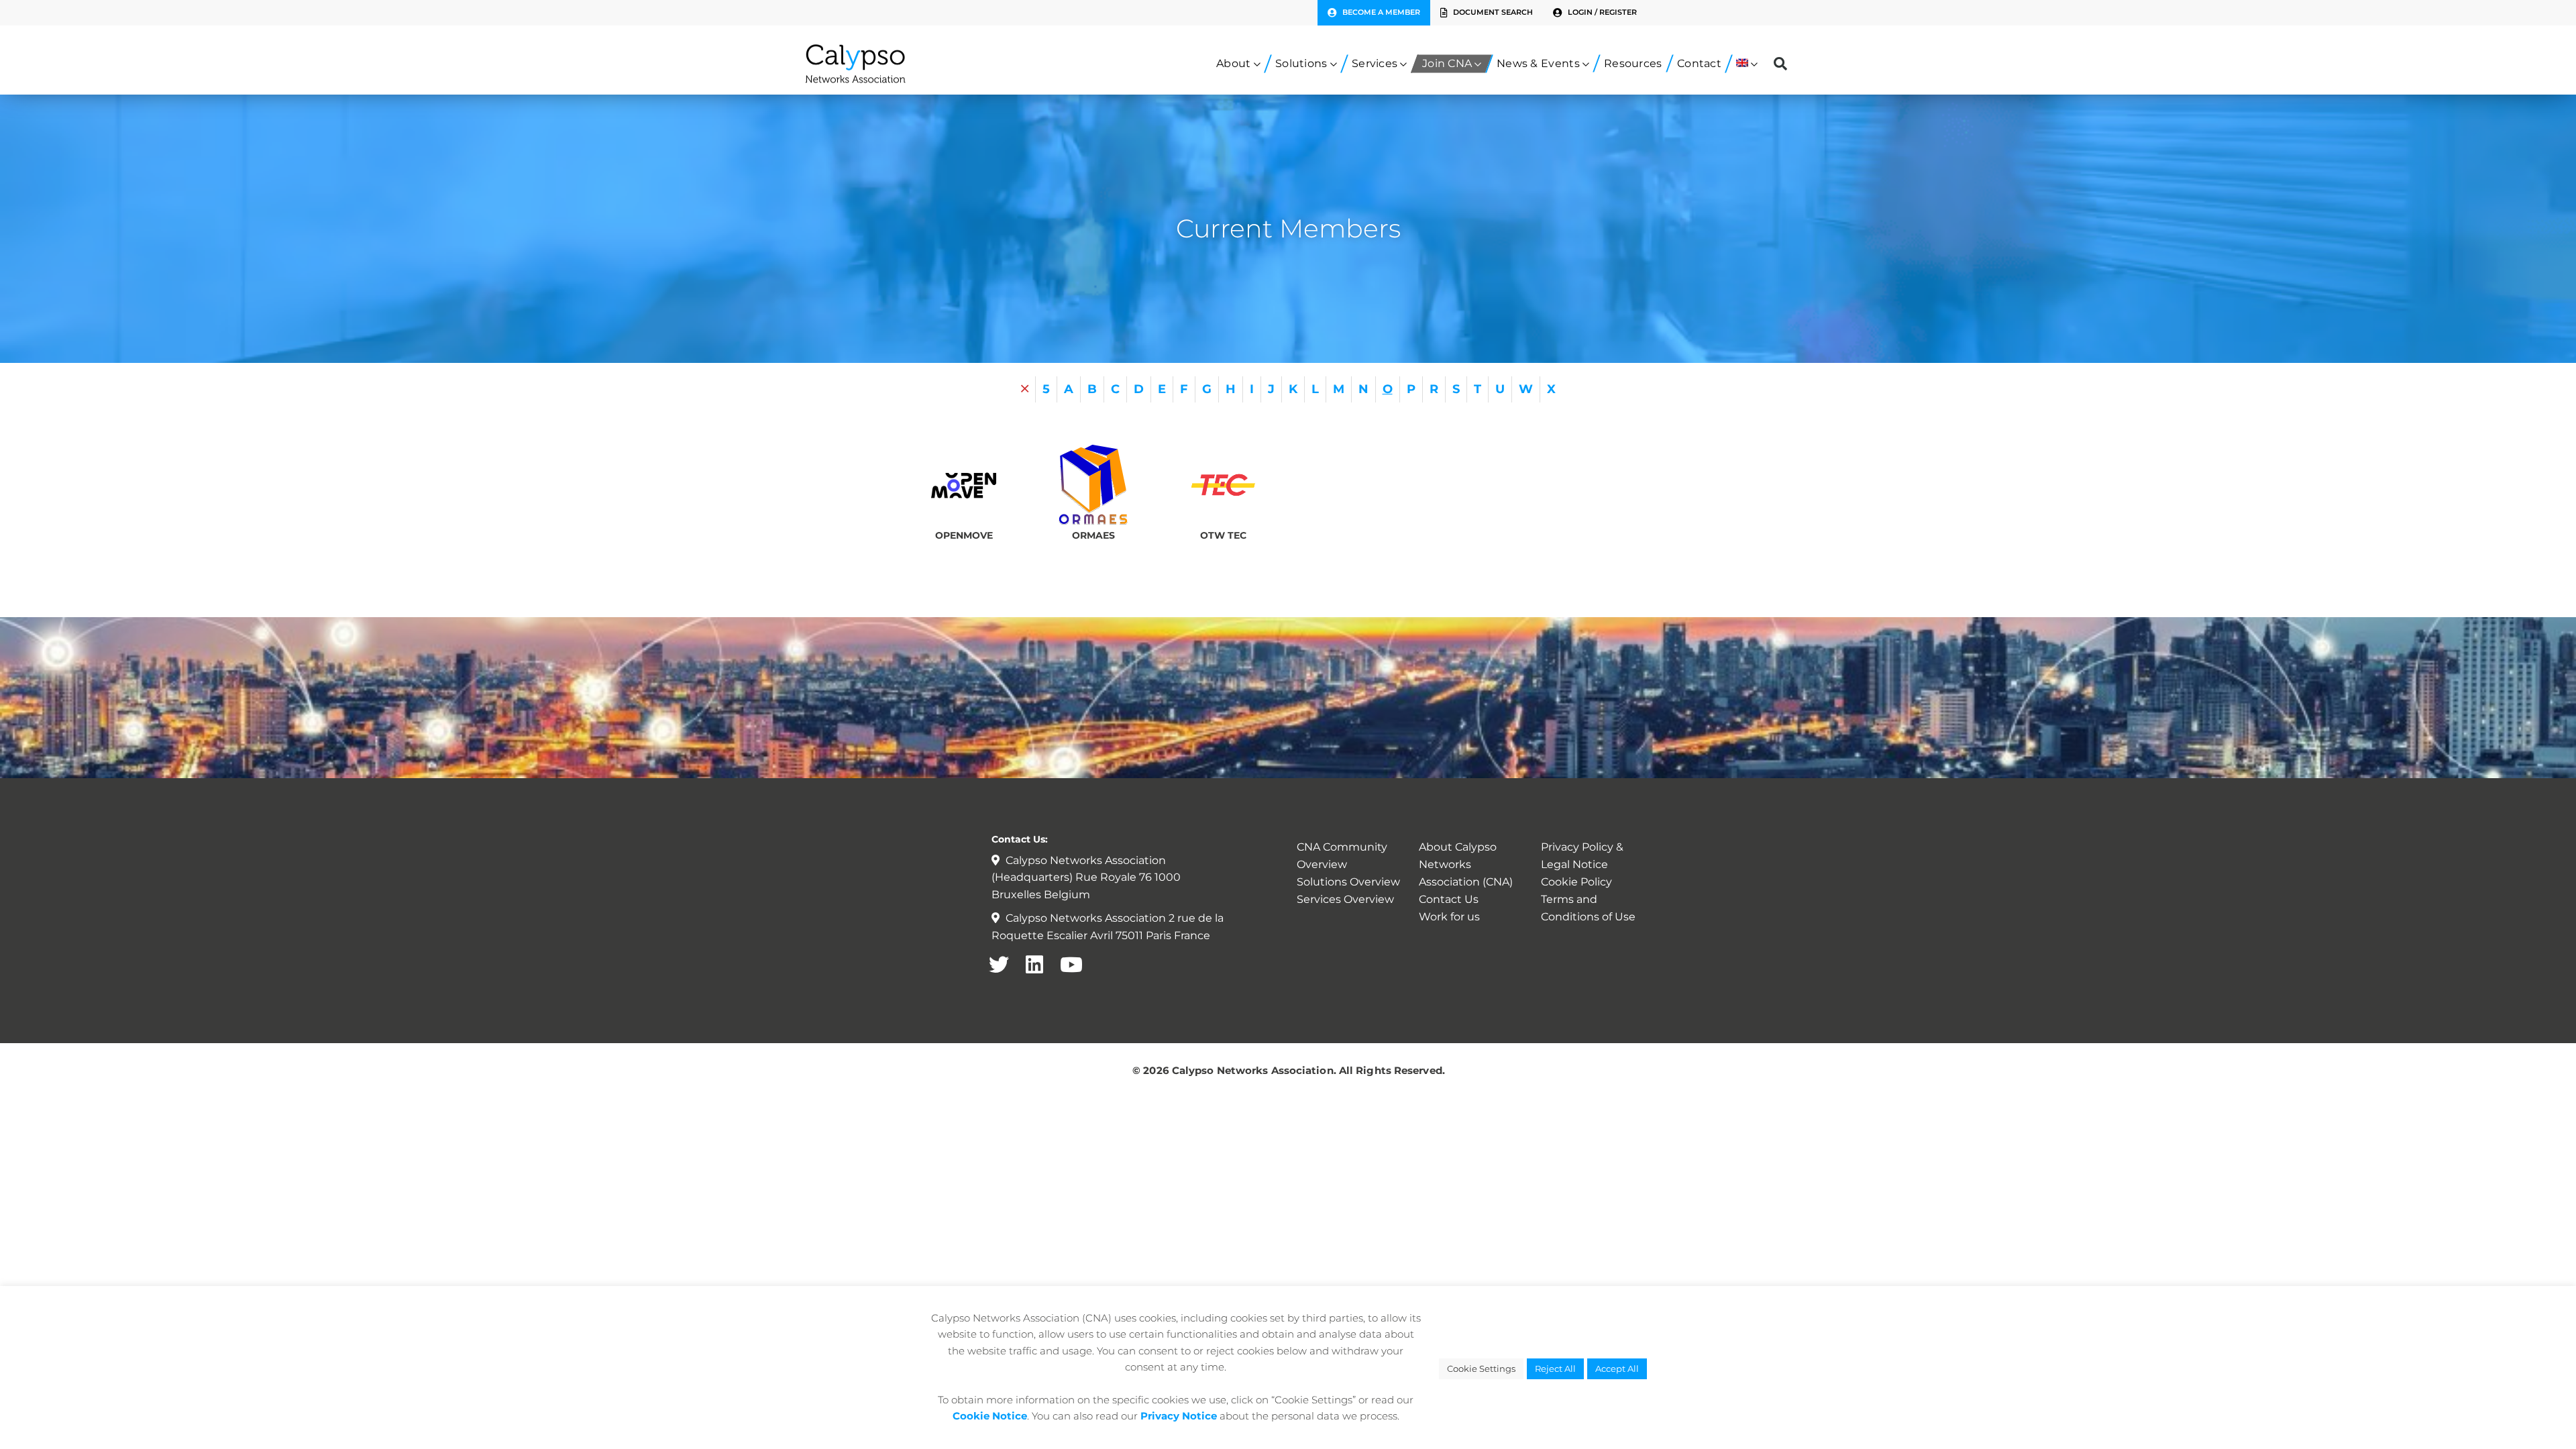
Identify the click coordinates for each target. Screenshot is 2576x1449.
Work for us (1449, 917)
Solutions (1301, 63)
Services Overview (1345, 899)
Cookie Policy (1576, 882)
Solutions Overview (1348, 882)
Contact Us (1449, 899)
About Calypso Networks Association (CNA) (1466, 864)
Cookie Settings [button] (1481, 1368)
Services (1375, 63)
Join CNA (1447, 63)
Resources (1633, 63)
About (1234, 63)
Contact (1699, 63)
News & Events (1538, 63)
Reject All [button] (1555, 1368)
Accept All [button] (1617, 1368)
